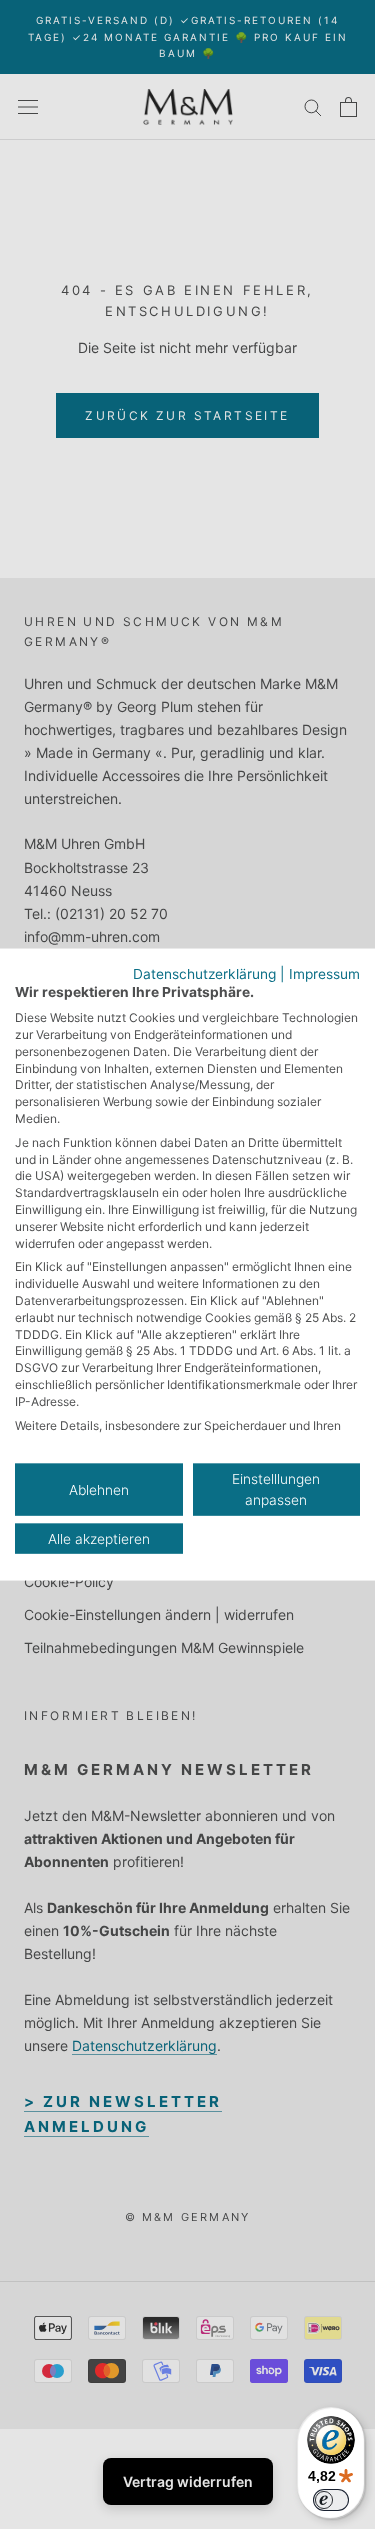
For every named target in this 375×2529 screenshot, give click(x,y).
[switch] (331, 2500)
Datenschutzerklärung (204, 973)
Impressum (324, 973)
